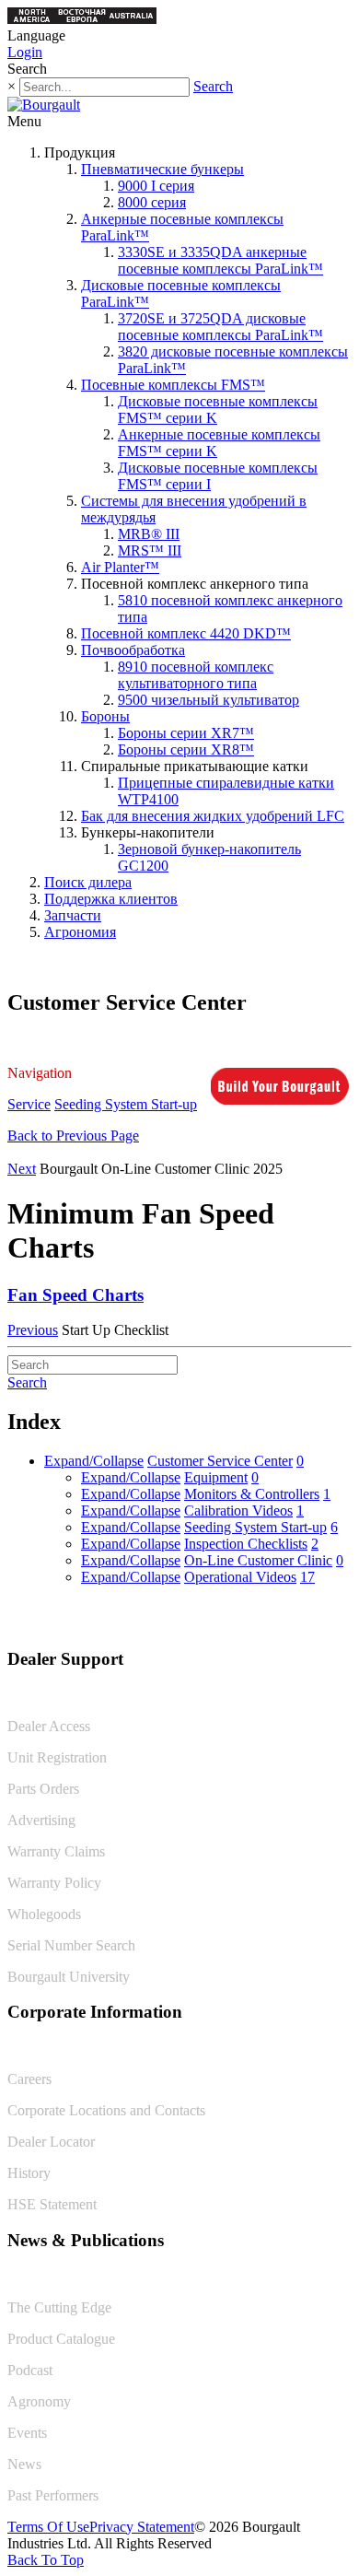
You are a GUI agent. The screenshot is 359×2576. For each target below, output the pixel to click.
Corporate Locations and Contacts (106, 2110)
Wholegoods (44, 1914)
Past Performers (53, 2495)
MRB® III (149, 534)
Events (27, 2433)
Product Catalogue (61, 2339)
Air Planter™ (120, 567)
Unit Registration (57, 1757)
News (24, 2464)
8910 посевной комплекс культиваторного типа (196, 675)
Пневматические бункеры (162, 169)
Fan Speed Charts (75, 1295)
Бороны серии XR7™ (186, 733)
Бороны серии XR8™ (186, 749)
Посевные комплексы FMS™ (173, 385)
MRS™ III (150, 550)
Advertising (41, 1820)
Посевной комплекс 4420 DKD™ (186, 633)
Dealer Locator (51, 2142)
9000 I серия (156, 186)
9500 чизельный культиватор (208, 700)
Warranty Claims (56, 1851)
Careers (29, 2079)
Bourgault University (69, 1977)
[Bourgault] (44, 105)
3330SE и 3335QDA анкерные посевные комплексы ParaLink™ (220, 260)
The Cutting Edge (59, 2307)
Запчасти (73, 915)
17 (307, 1577)
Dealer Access (49, 1726)
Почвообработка (133, 650)
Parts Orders (43, 1789)
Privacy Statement (142, 2527)
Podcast (30, 2370)
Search (213, 86)
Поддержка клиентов (111, 899)
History (29, 2173)
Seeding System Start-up (126, 1104)
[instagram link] (338, 1620)
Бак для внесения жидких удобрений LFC (213, 816)
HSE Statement (52, 2204)
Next (22, 1169)
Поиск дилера (88, 882)
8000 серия (152, 202)
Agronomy (39, 2401)
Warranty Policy (54, 1883)
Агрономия (80, 932)
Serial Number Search (71, 1945)
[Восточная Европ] (82, 19)
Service (29, 1104)
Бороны (105, 716)
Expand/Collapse (94, 1461)
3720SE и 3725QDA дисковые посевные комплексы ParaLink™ (220, 327)
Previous (33, 1330)
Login (25, 52)
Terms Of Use (48, 2527)
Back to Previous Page (73, 1136)
